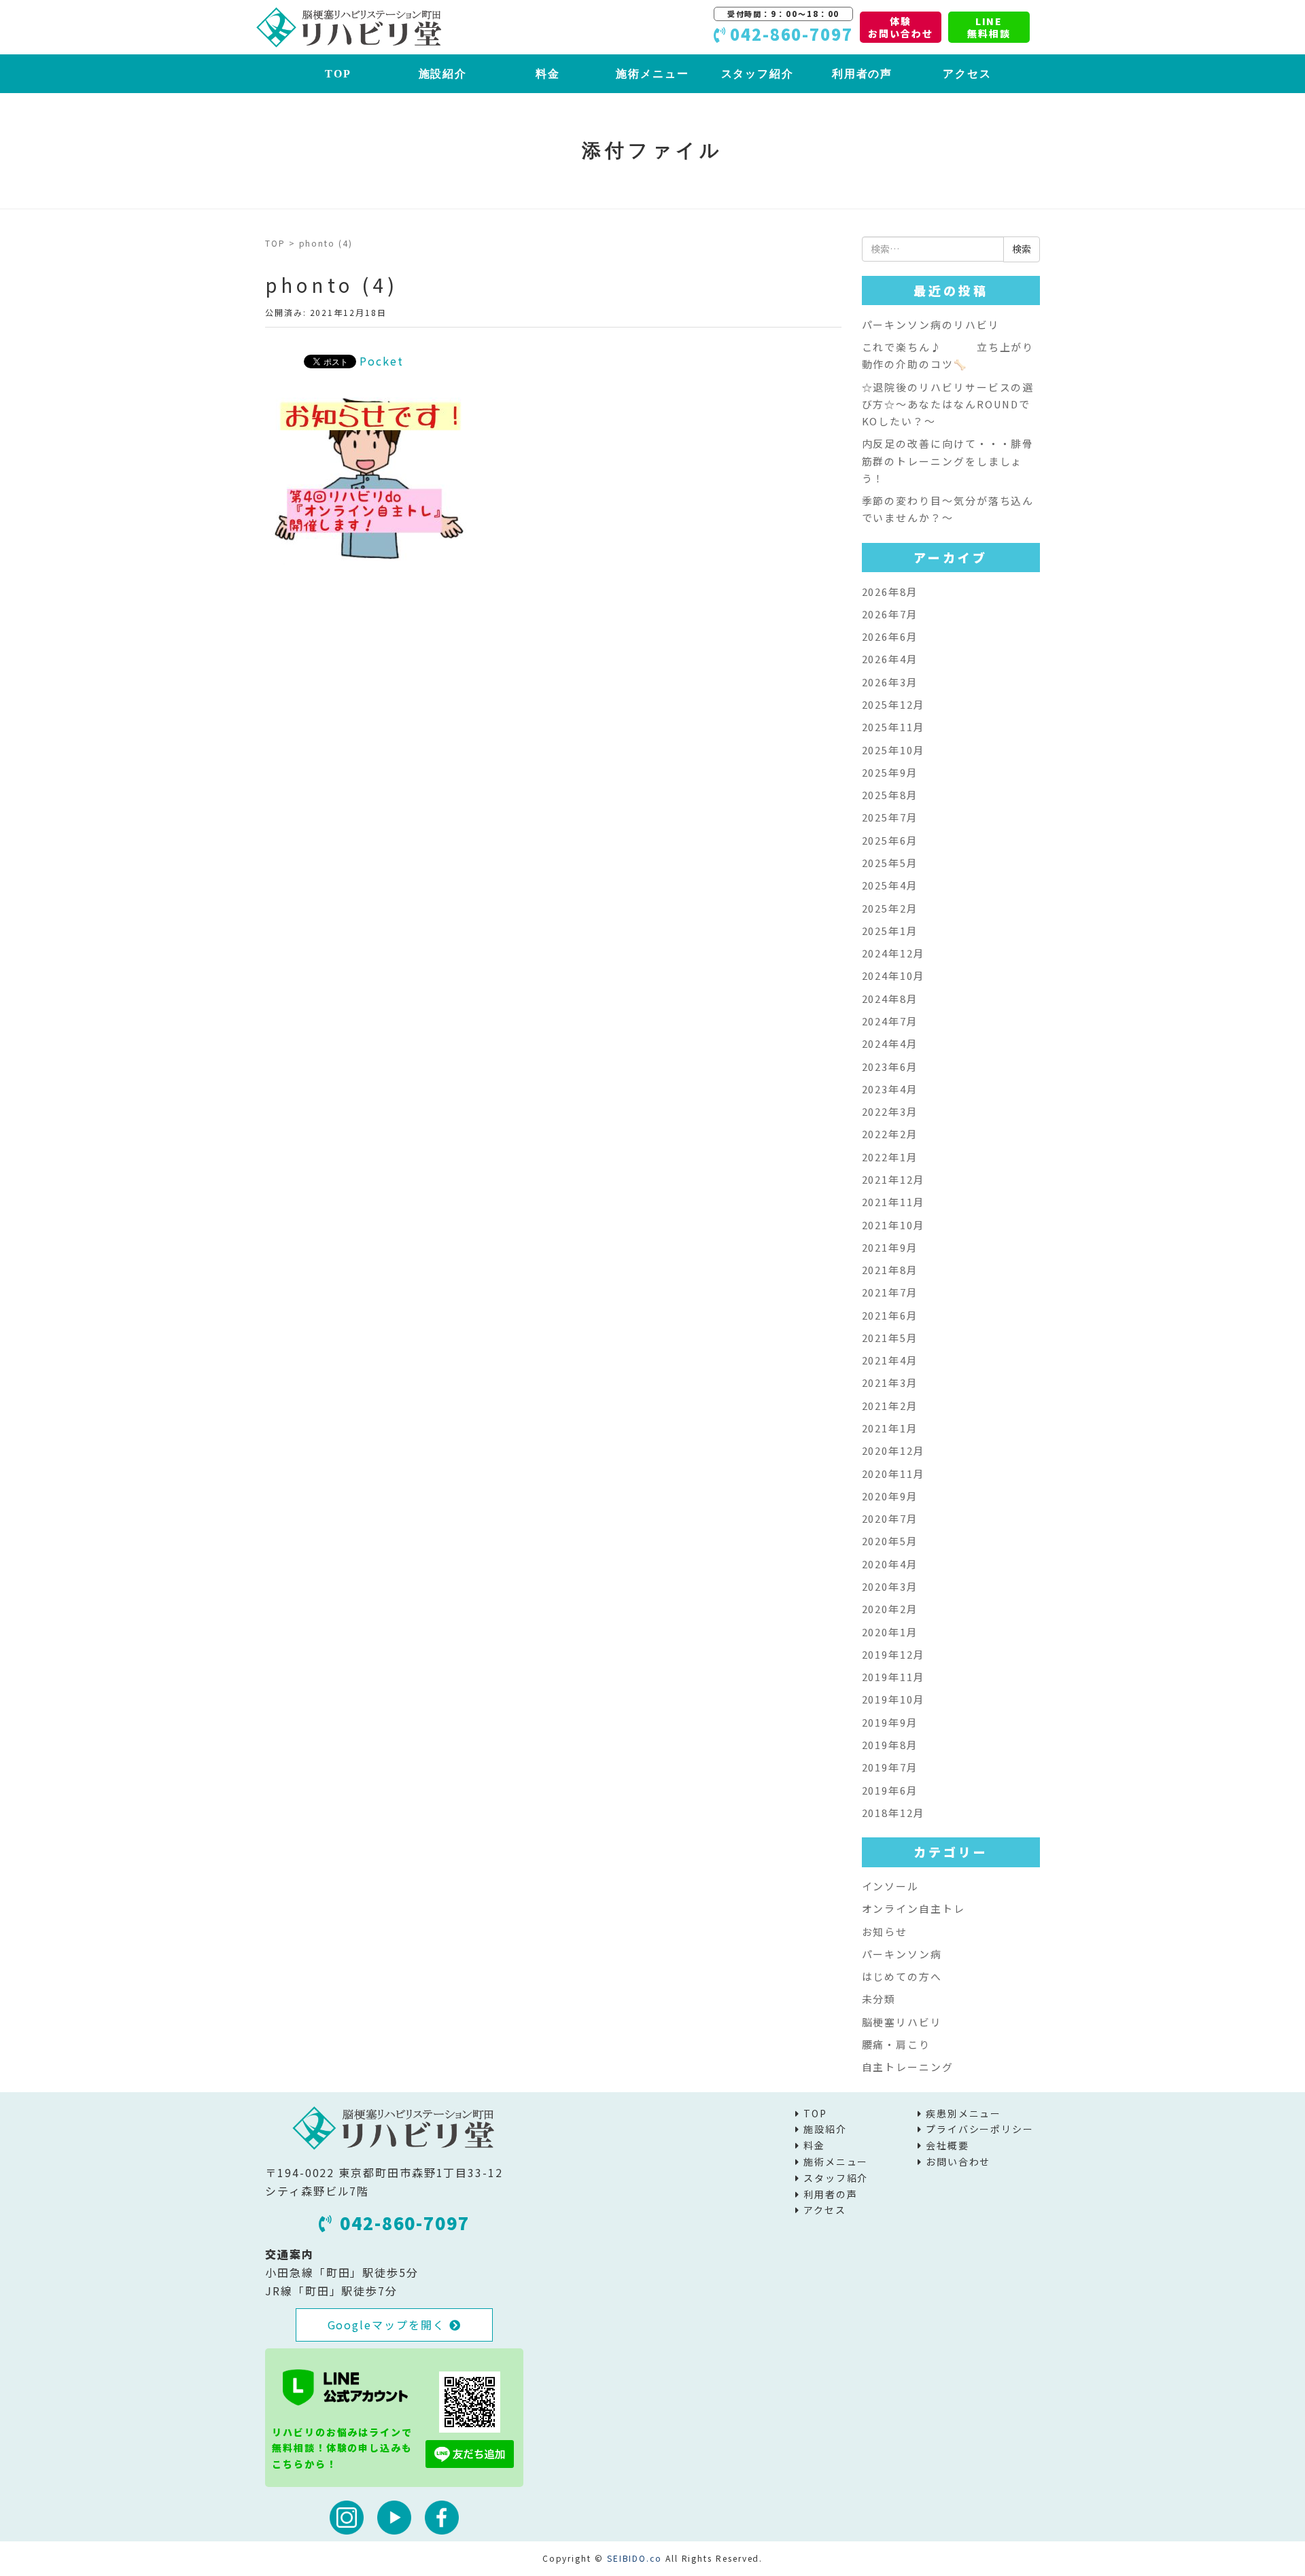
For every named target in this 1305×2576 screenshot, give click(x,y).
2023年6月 (890, 1066)
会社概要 (947, 2145)
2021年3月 (890, 1382)
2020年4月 (890, 1564)
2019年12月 (893, 1654)
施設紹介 (443, 74)
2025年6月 (890, 840)
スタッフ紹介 (758, 74)
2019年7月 (890, 1767)
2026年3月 (890, 682)
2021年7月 (890, 1292)
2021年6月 (890, 1315)
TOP (338, 74)
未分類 (879, 1999)
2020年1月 (890, 1632)
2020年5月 (890, 1541)
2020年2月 (890, 1609)
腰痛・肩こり (897, 2044)
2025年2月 (890, 908)
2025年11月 (893, 727)
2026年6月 (890, 636)
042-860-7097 (405, 2223)
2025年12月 (893, 704)
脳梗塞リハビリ (902, 2022)
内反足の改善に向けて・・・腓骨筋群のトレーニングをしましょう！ (948, 461)
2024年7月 (890, 1021)
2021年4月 (890, 1360)
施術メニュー (652, 74)
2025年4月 (890, 885)
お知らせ (885, 1931)
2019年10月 (893, 1699)
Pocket (382, 361)
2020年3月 (890, 1586)
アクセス (967, 74)
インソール (891, 1886)
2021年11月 (893, 1202)
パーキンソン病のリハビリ (931, 324)
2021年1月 (890, 1428)
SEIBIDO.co (634, 2558)
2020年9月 (890, 1496)
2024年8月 (890, 999)
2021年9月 (890, 1247)
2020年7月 (890, 1518)
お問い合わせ (958, 2162)
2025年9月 (890, 772)
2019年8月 (890, 1745)
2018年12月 (893, 1813)
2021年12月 (893, 1179)
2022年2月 (890, 1134)
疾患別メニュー (963, 2113)
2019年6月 (890, 1790)
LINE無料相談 (989, 27)
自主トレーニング (908, 2067)
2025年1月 (890, 931)
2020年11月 (893, 1474)
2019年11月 (893, 1677)
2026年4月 (890, 659)
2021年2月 (890, 1406)
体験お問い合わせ (901, 27)
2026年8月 (890, 592)
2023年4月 (890, 1089)
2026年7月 (890, 614)
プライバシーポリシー (980, 2129)
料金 (548, 74)
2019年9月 (890, 1722)
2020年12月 (893, 1450)
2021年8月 (890, 1270)
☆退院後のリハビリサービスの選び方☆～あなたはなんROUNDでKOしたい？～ (948, 404)
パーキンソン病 (902, 1954)
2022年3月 (890, 1111)
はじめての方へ (902, 1976)
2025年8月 (890, 795)
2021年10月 (893, 1225)
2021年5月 (890, 1338)
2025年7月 (890, 817)
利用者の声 (863, 74)
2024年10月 (893, 975)
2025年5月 (890, 863)
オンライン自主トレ (913, 1908)
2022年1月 (890, 1157)
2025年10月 (893, 750)
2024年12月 (893, 953)
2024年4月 (890, 1043)
